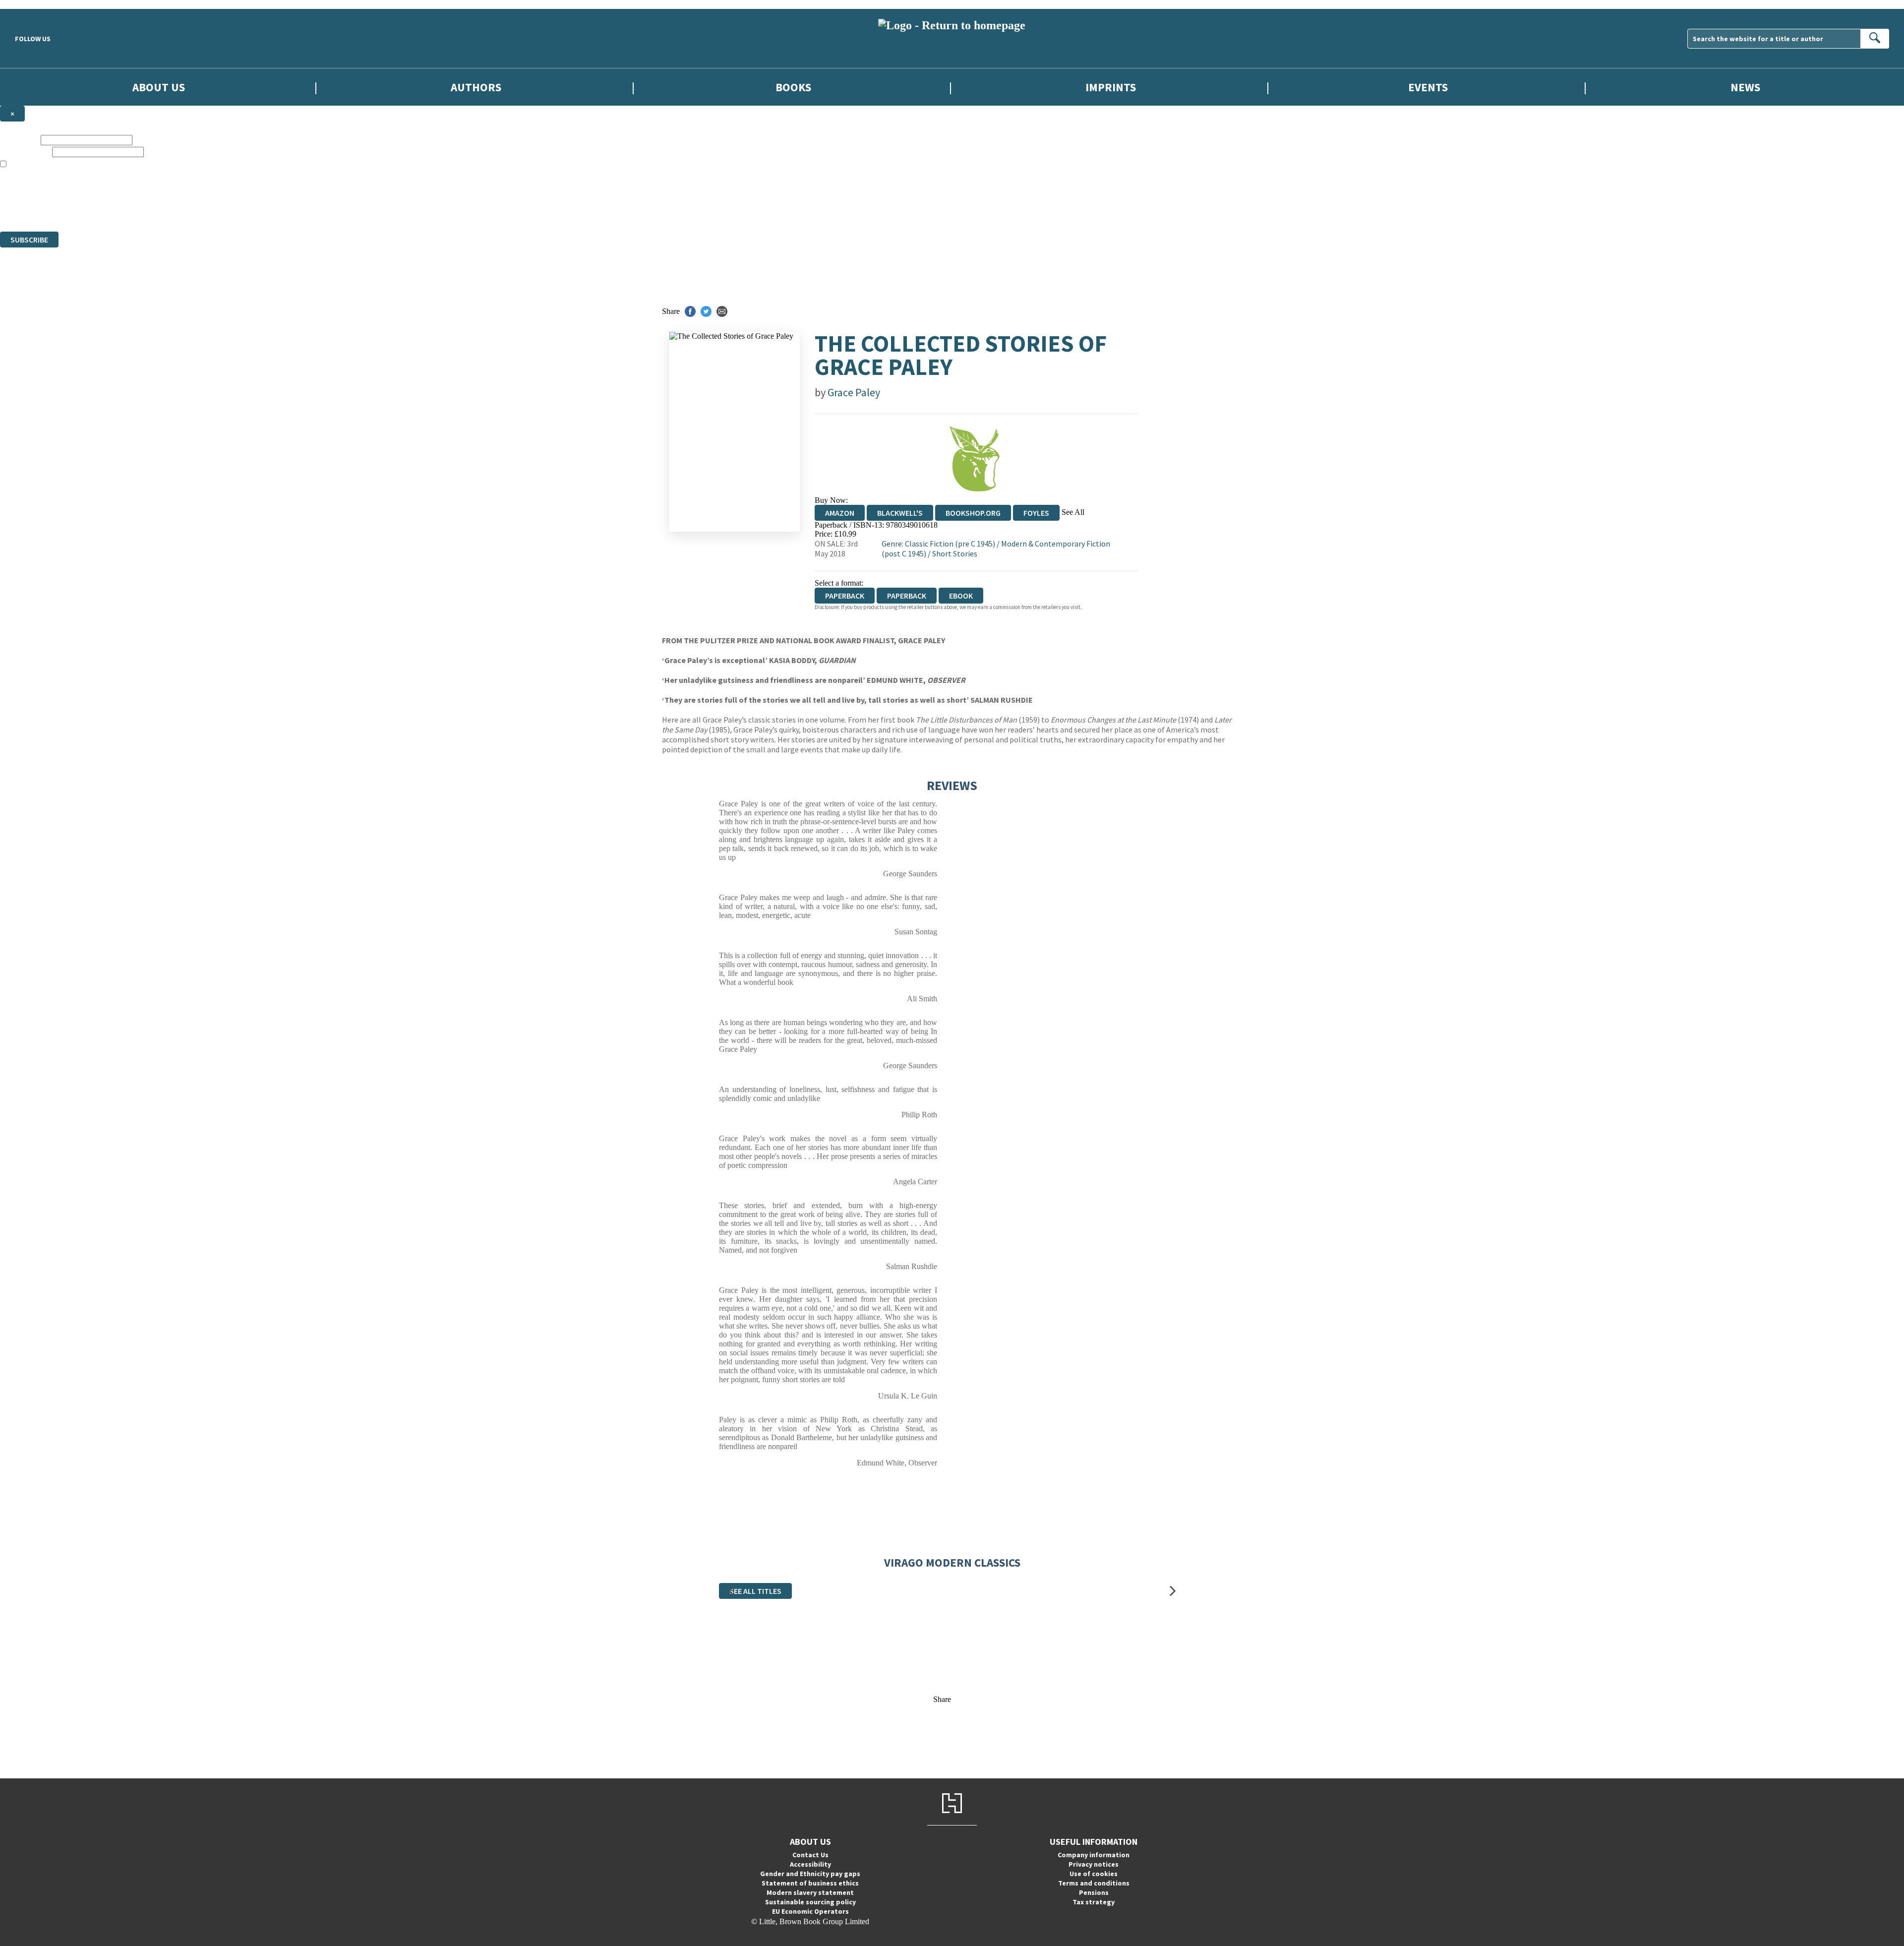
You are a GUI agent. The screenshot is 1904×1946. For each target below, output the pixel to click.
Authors (476, 87)
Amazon (840, 513)
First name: (19, 140)
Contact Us (810, 1855)
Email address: (25, 152)
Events (1428, 87)
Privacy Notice (195, 209)
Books (793, 87)
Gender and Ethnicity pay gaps (810, 1874)
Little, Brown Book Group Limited (123, 191)
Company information (1094, 1855)
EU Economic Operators (810, 1911)
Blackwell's (900, 513)
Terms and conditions (1094, 1883)
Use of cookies (1094, 1874)
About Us (159, 87)
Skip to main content (32, 4)
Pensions (1094, 1892)
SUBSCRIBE (29, 240)
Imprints (1111, 87)
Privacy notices (1094, 1864)
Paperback (907, 596)
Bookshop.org (973, 513)
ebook (961, 596)
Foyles (1036, 513)
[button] (731, 1591)
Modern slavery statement (810, 1892)
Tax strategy (1094, 1902)
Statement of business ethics (810, 1883)
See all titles (755, 1591)
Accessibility (810, 1864)
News (1745, 87)
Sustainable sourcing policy (810, 1902)
